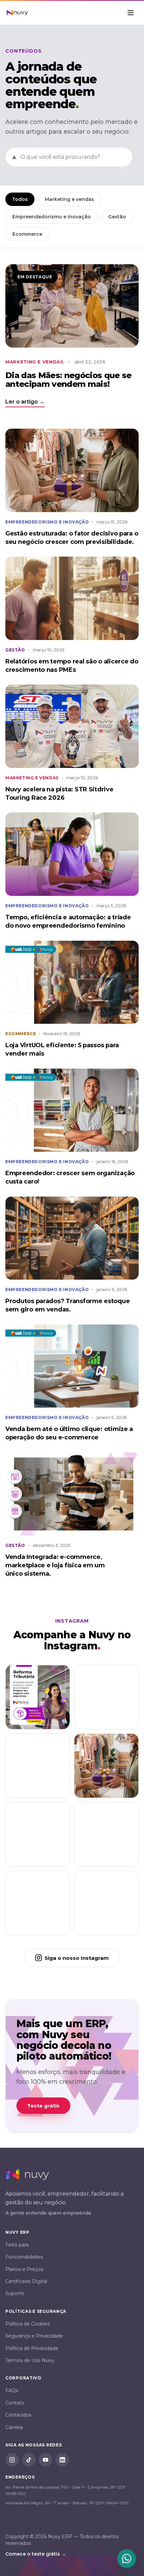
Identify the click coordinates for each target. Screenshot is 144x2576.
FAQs (12, 2390)
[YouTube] (46, 2460)
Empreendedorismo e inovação (52, 217)
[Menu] (131, 13)
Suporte (15, 2293)
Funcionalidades (24, 2257)
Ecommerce (27, 234)
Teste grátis (43, 2106)
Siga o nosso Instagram (77, 1958)
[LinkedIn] (62, 2460)
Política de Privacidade (32, 2348)
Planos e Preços (24, 2269)
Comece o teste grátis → (36, 2554)
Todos (20, 199)
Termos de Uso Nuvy (30, 2360)
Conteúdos (18, 2415)
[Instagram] (12, 2460)
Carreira (14, 2427)
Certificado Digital (26, 2281)
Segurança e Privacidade (34, 2336)
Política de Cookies (27, 2324)
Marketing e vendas (69, 199)
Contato (15, 2403)
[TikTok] (29, 2460)
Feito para (17, 2245)
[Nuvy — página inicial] (17, 13)
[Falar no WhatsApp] (127, 2559)
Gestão (117, 217)
